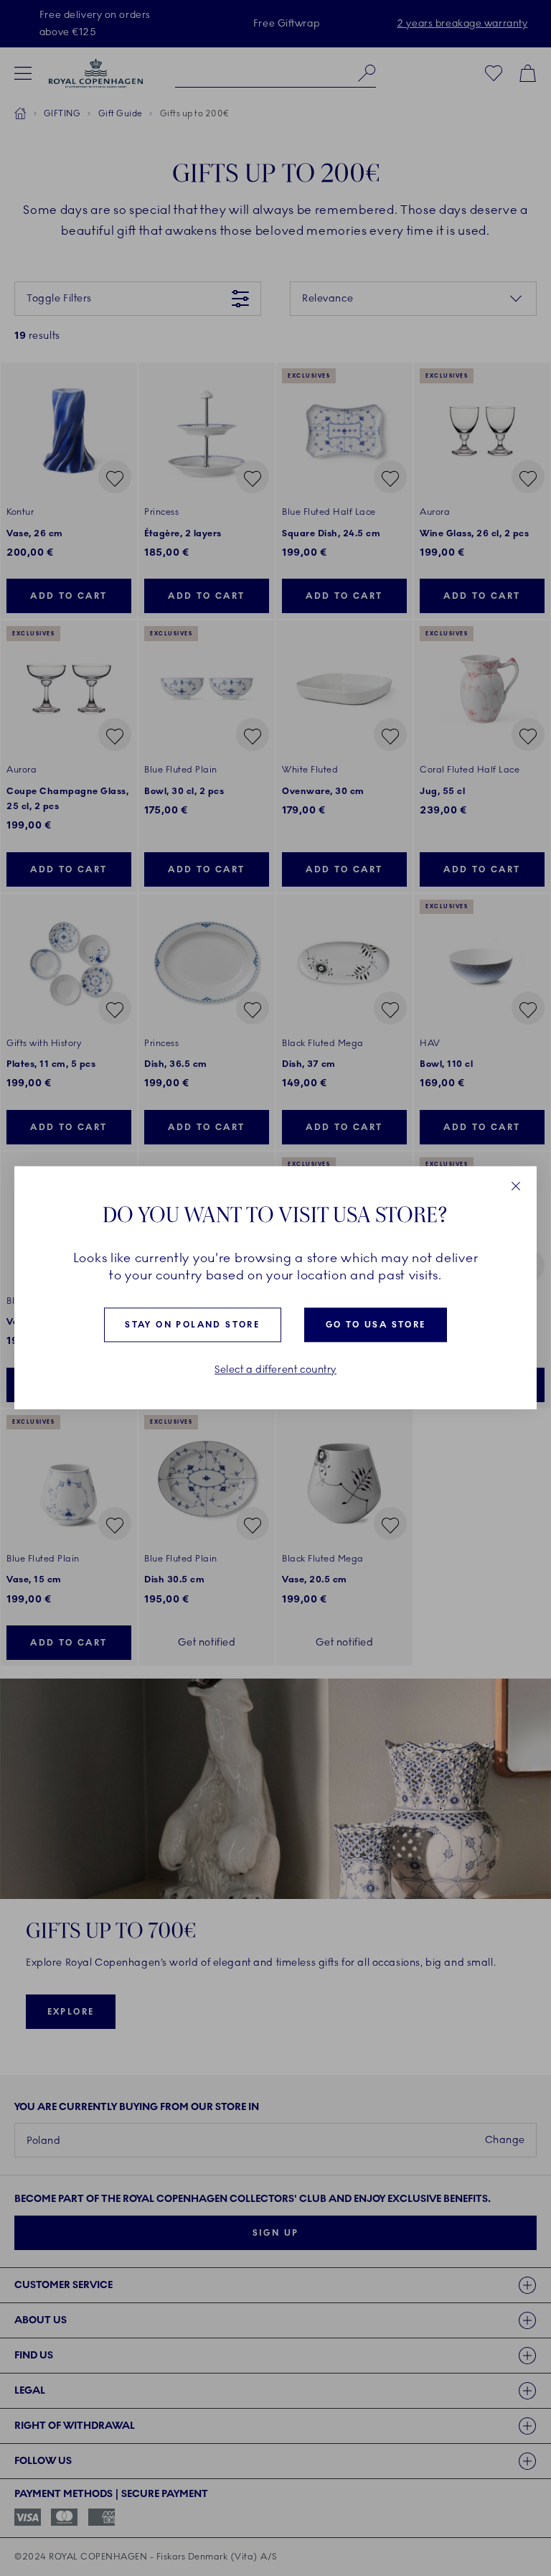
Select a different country (275, 1370)
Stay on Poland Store (192, 1325)
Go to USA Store (376, 1325)
